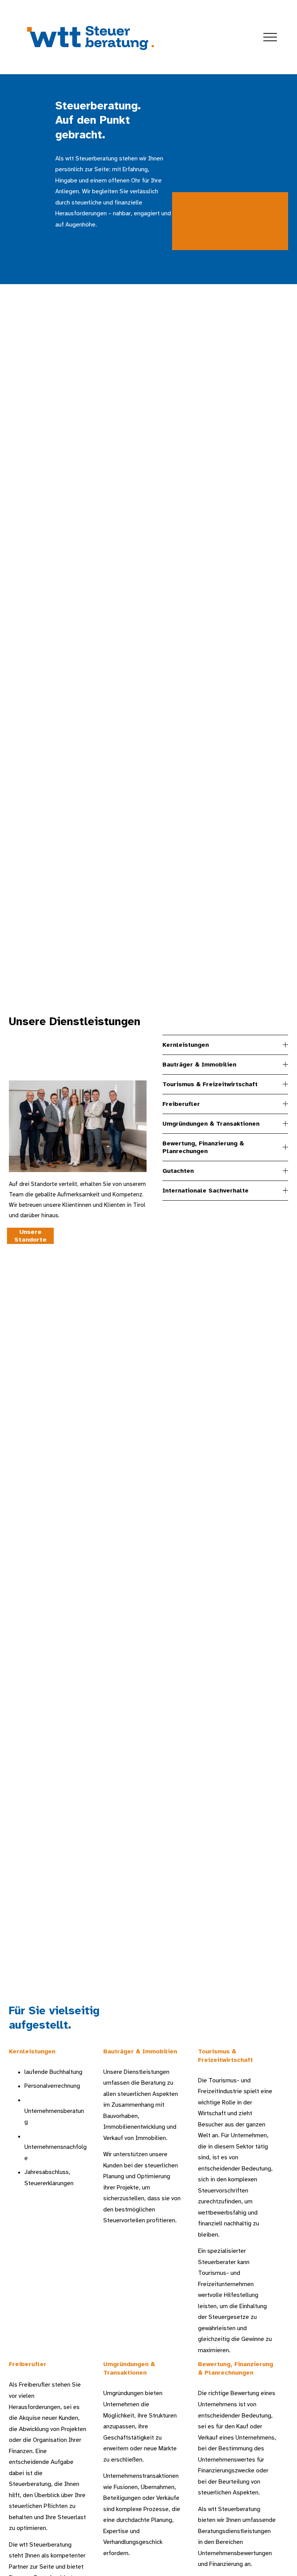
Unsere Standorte (31, 1236)
